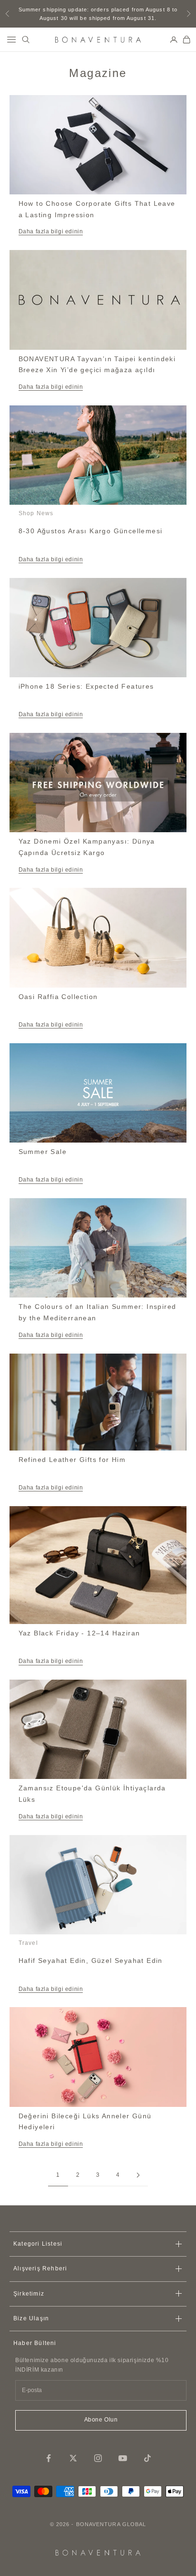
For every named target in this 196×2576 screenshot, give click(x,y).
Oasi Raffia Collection (58, 997)
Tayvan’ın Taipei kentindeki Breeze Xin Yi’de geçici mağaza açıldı (97, 365)
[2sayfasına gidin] (138, 2175)
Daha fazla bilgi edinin (51, 231)
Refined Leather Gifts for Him (72, 1460)
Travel (28, 1943)
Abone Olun (101, 2420)
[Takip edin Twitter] (73, 2458)
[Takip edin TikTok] (147, 2458)
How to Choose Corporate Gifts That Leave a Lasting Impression (97, 209)
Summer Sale (43, 1152)
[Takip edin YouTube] (123, 2458)
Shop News (36, 513)
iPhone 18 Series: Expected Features (86, 686)
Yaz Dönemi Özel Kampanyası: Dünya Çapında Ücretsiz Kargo (87, 847)
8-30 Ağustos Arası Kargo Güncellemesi (91, 531)
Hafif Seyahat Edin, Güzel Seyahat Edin (91, 1961)
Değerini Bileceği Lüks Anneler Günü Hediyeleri (85, 2122)
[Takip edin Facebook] (49, 2458)
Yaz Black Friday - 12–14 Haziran (79, 1633)
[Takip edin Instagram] (98, 2458)
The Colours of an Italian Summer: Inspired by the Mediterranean (98, 1312)
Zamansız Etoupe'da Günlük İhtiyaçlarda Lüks (92, 1794)
